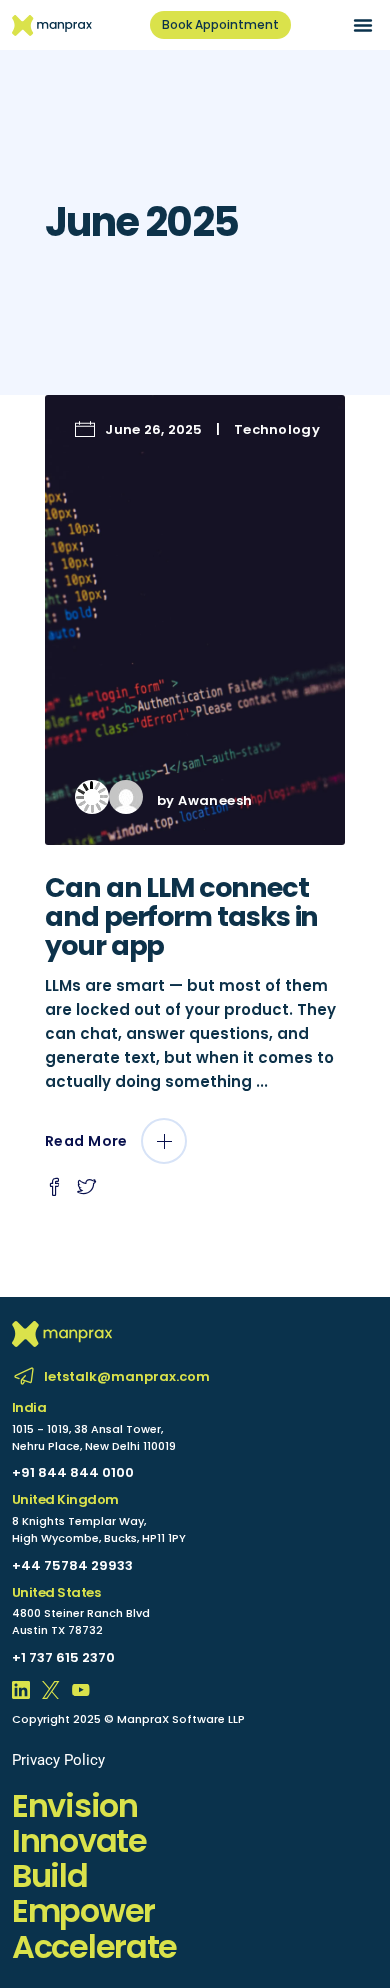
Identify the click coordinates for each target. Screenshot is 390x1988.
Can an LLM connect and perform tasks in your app (181, 916)
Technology (277, 429)
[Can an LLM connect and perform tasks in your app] (195, 620)
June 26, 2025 (154, 429)
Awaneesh (215, 800)
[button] (363, 25)
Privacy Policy (58, 1760)
